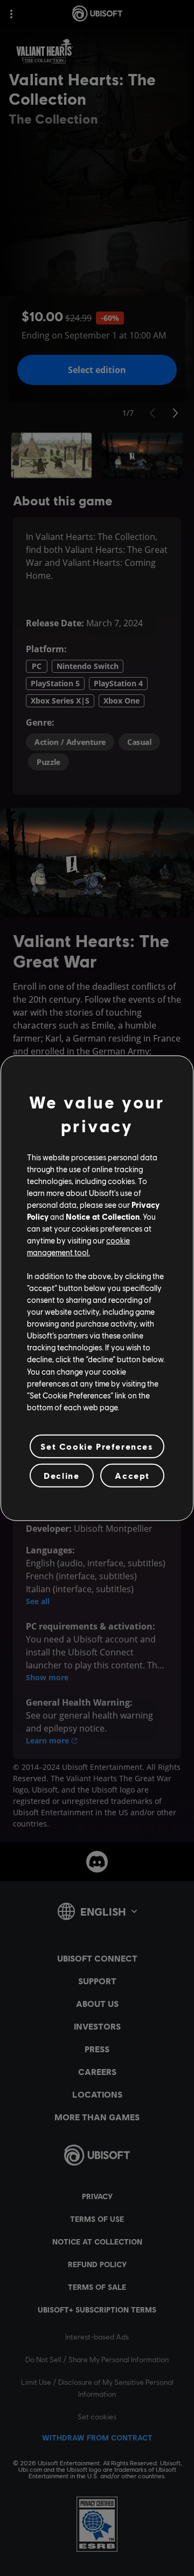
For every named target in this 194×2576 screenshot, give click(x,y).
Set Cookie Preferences (97, 1446)
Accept (132, 1475)
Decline (61, 1475)
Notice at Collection (103, 1216)
